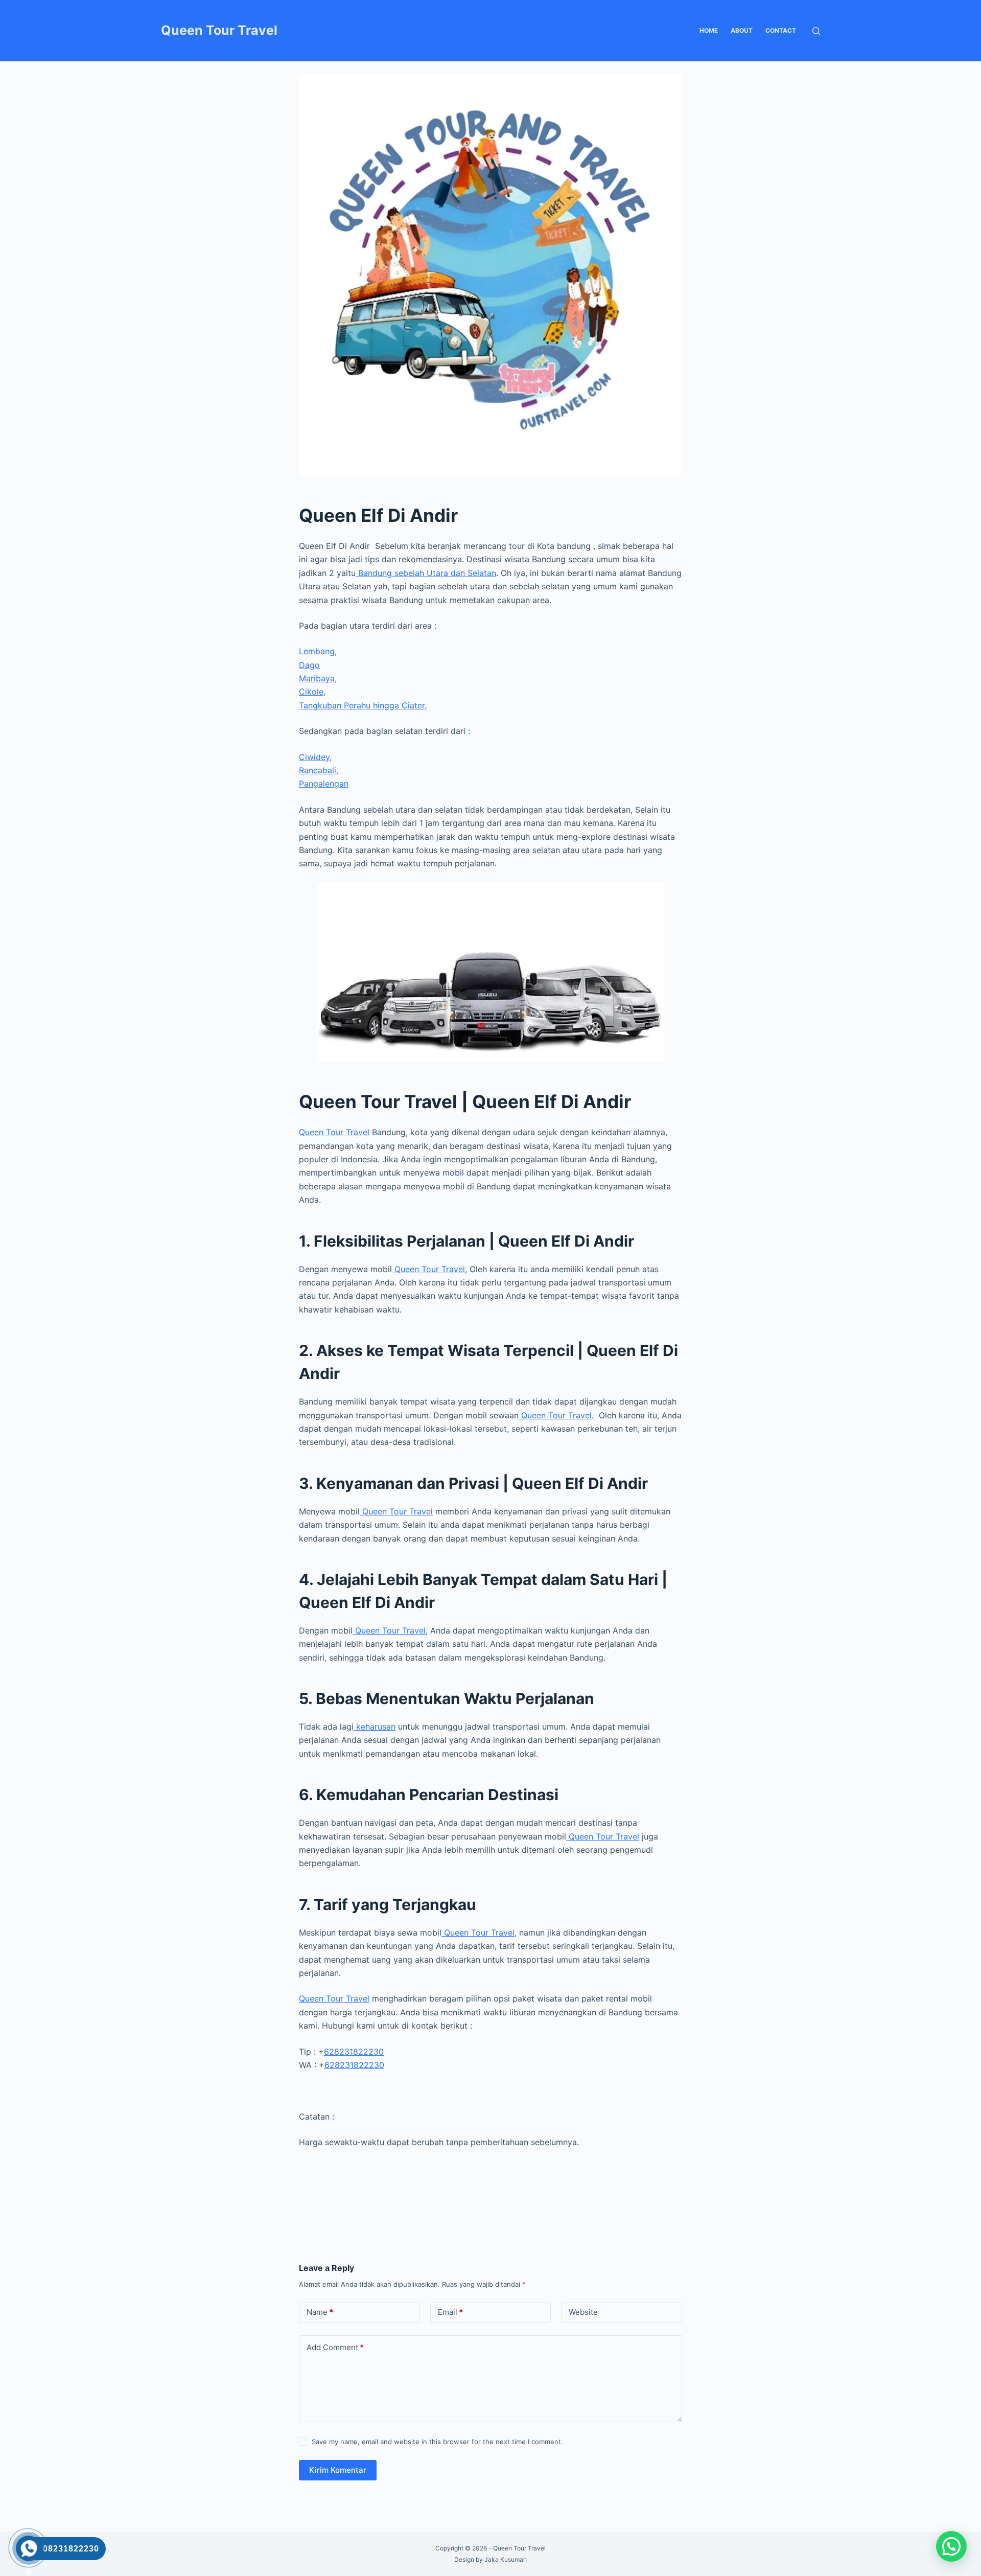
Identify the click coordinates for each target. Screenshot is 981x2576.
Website (583, 2312)
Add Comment (335, 2347)
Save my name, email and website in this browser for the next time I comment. (437, 2442)
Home (709, 30)
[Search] (816, 31)
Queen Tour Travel (219, 30)
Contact (781, 30)
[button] (951, 2546)
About (742, 30)
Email (450, 2312)
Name (320, 2312)
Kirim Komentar (338, 2470)
